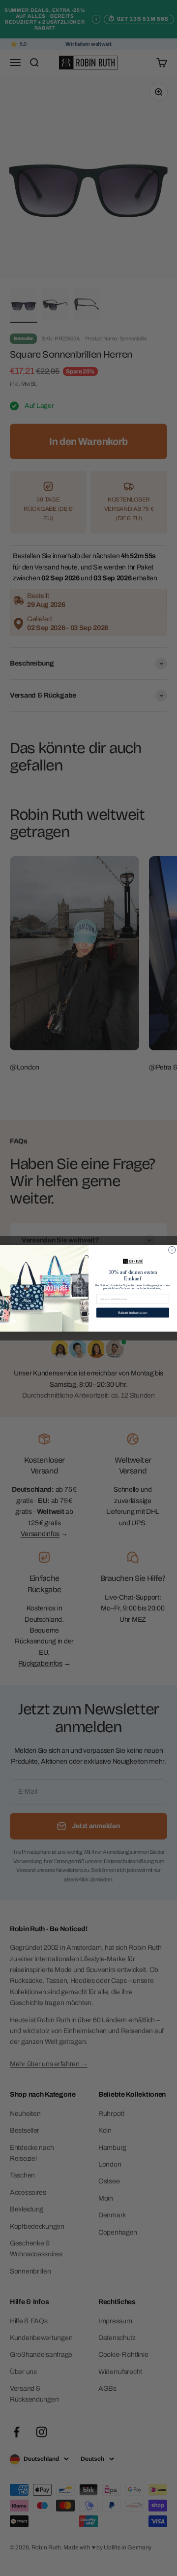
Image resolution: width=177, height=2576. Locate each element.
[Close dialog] (172, 1250)
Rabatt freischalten (133, 1312)
